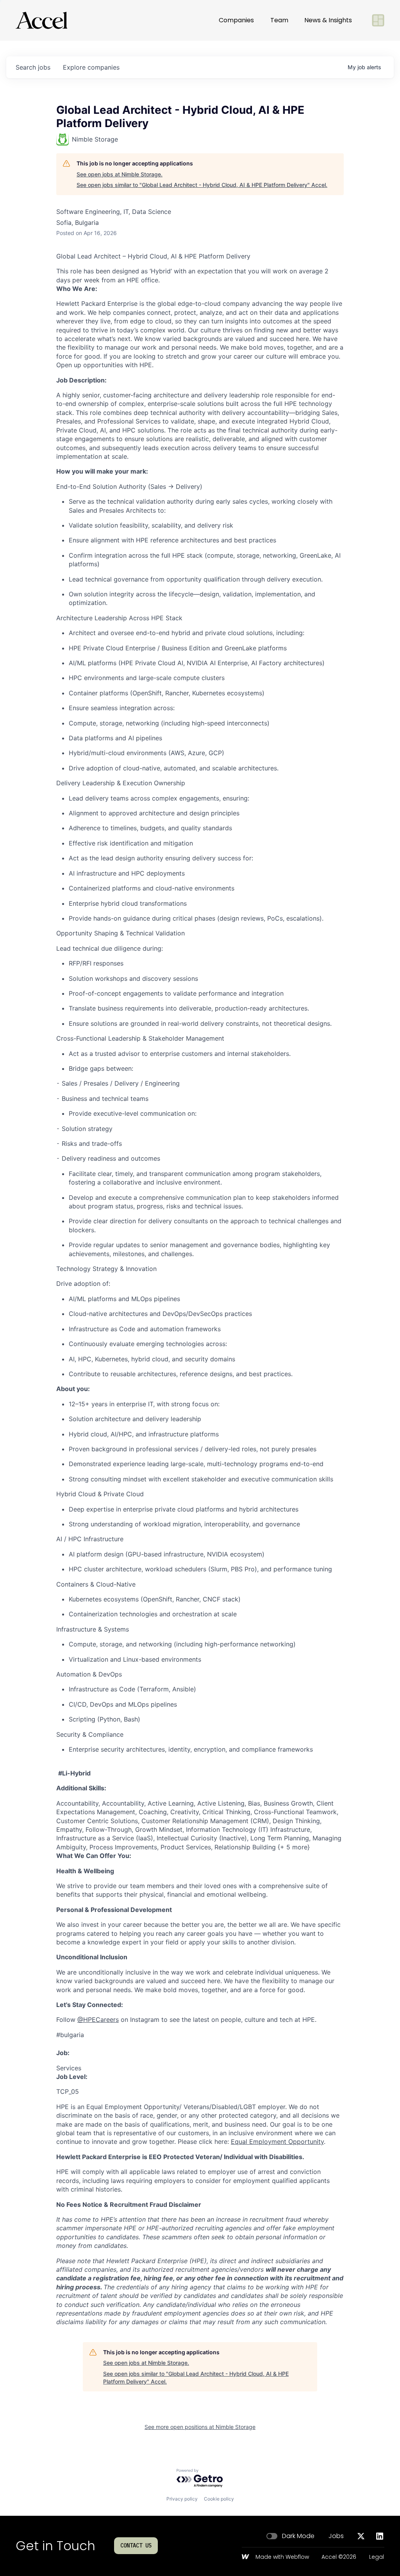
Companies (236, 20)
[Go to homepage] (41, 20)
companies (91, 67)
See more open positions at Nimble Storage (200, 2427)
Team (279, 20)
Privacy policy (182, 2499)
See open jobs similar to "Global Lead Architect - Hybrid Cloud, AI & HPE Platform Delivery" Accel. (202, 185)
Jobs (336, 2536)
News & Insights (328, 20)
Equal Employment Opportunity (277, 2142)
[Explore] (378, 20)
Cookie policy (219, 2499)
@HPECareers (98, 2020)
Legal (377, 2557)
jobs (33, 67)
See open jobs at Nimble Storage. (120, 174)
